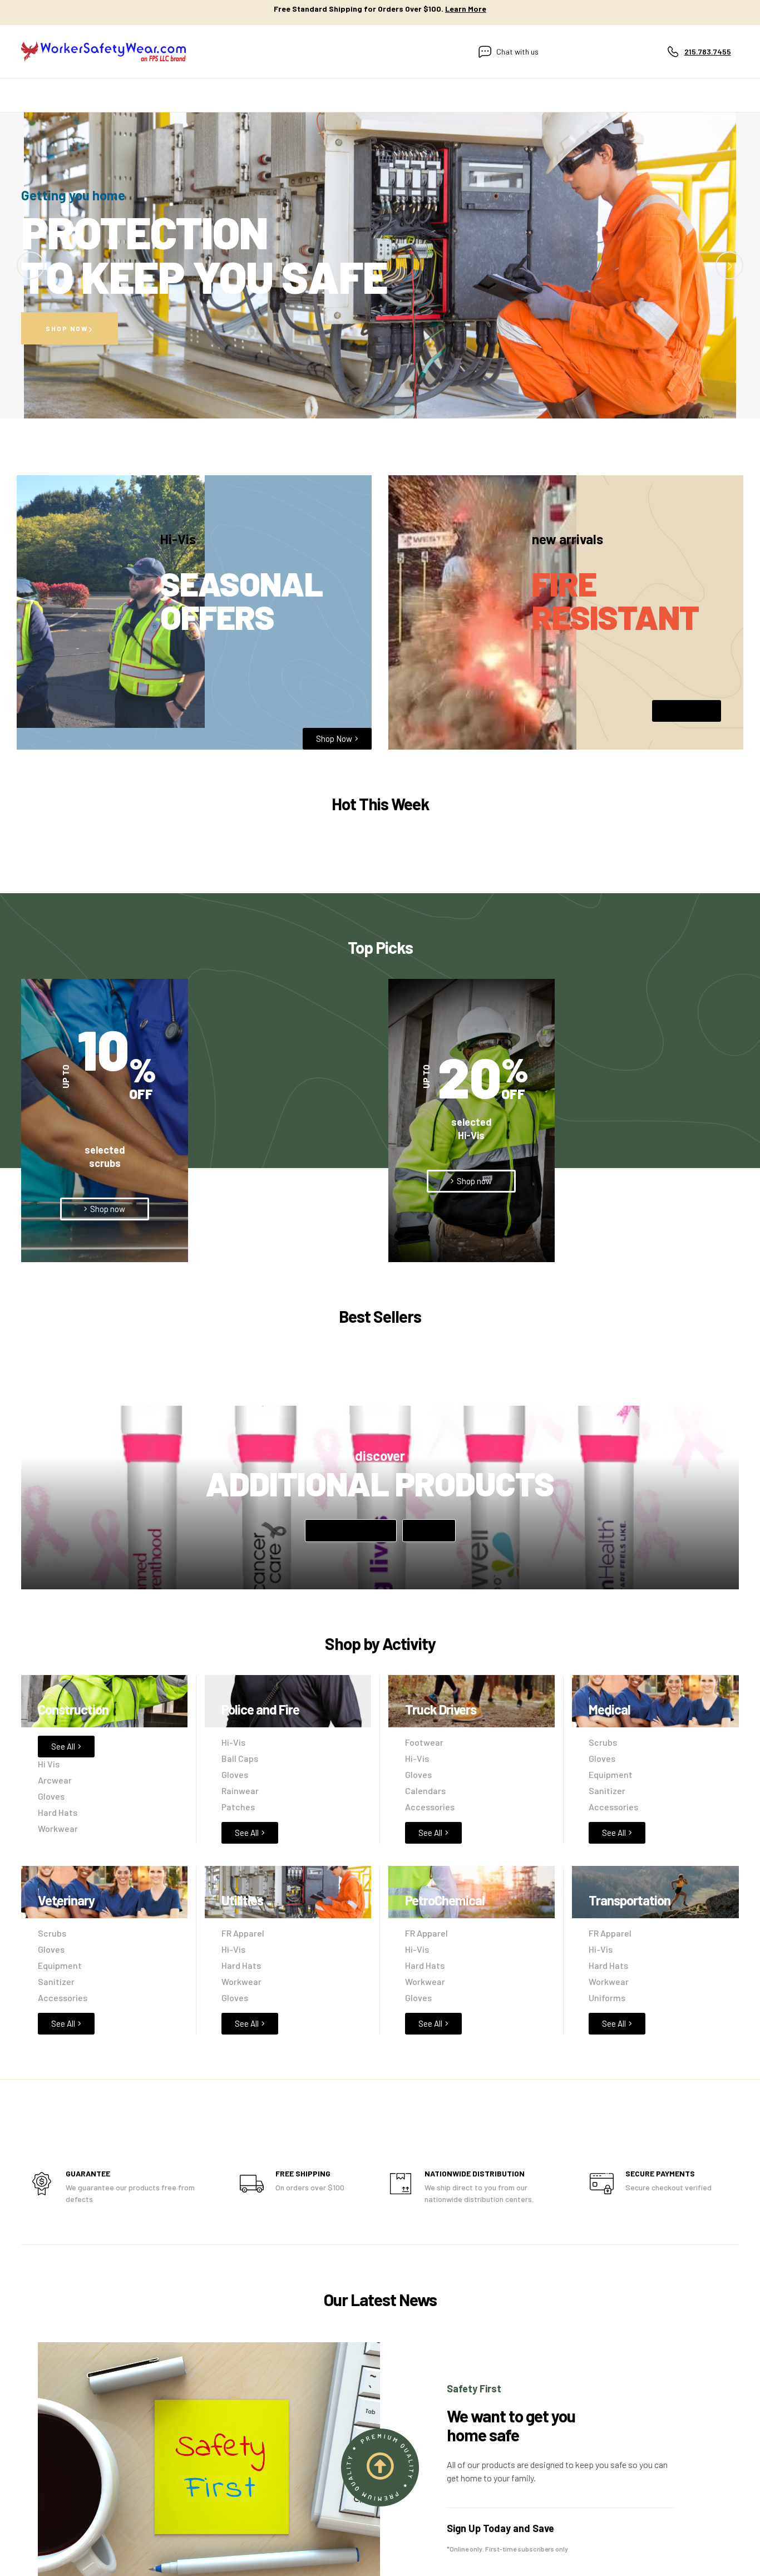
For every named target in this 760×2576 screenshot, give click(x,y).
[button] (471, 1181)
